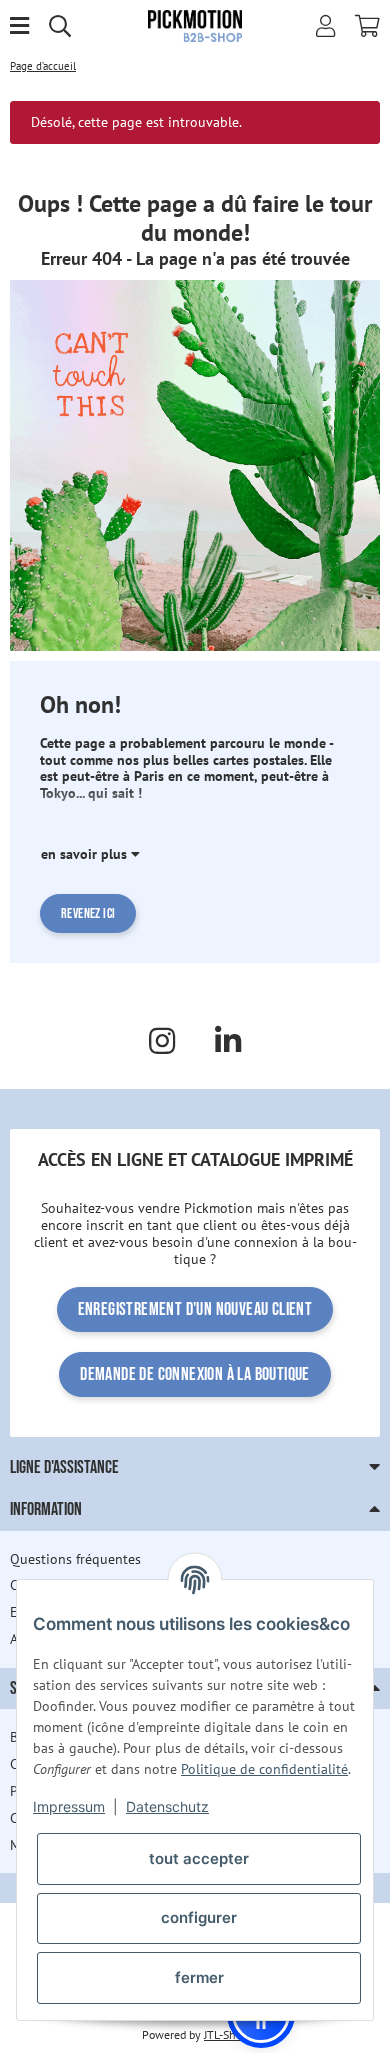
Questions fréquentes (75, 1559)
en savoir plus (86, 854)
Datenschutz (167, 1806)
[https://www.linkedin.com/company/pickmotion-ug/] (228, 1041)
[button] (325, 26)
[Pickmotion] (195, 25)
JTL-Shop (226, 2034)
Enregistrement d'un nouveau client (195, 1309)
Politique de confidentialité (264, 1769)
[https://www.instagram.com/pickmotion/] (162, 1041)
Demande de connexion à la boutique (195, 1374)
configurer (199, 1917)
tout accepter (199, 1858)
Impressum (69, 1806)
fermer (199, 1977)
